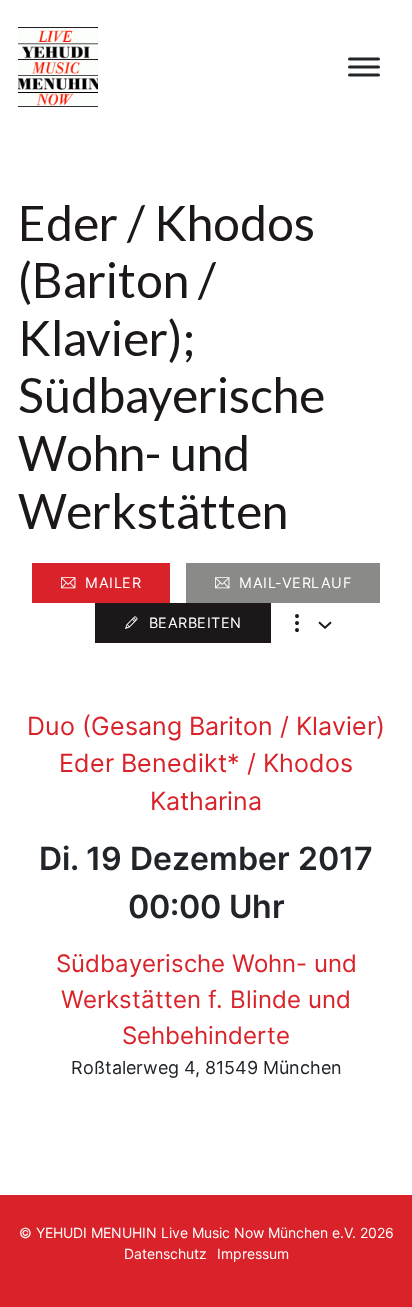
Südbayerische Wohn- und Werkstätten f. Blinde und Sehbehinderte (206, 999)
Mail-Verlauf (295, 582)
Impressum (253, 1253)
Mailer (113, 582)
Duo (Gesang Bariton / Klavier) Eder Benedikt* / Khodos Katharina (206, 763)
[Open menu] (364, 67)
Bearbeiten (195, 622)
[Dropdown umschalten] (325, 625)
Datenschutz (165, 1253)
